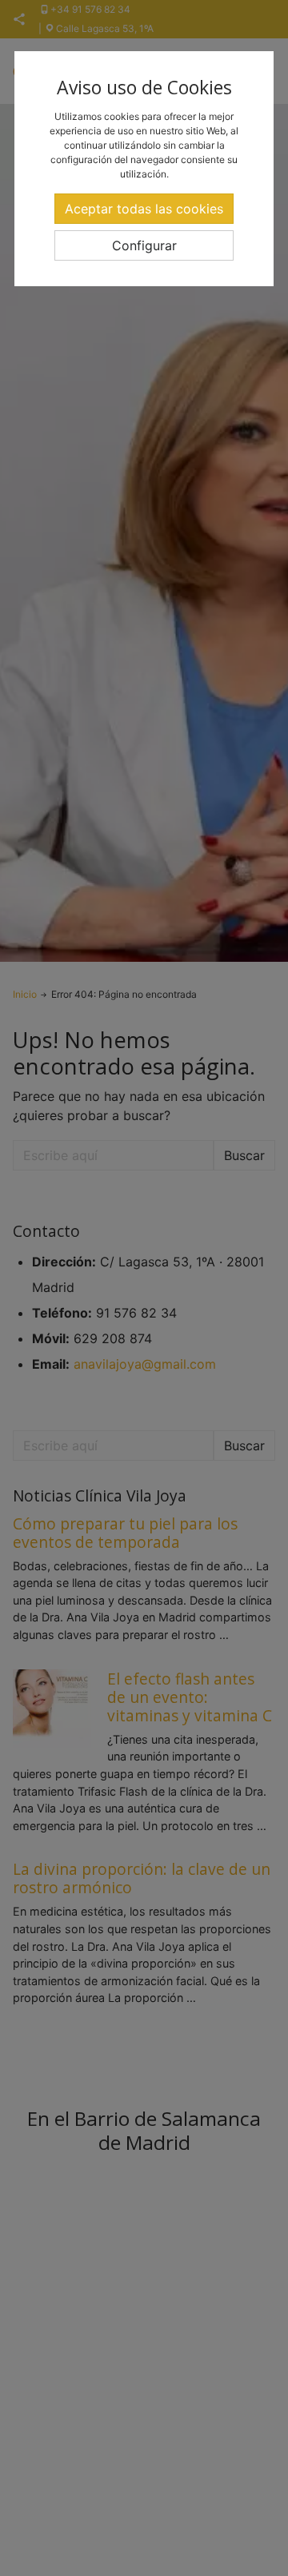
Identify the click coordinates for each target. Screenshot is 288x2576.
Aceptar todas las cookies (144, 209)
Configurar (144, 245)
